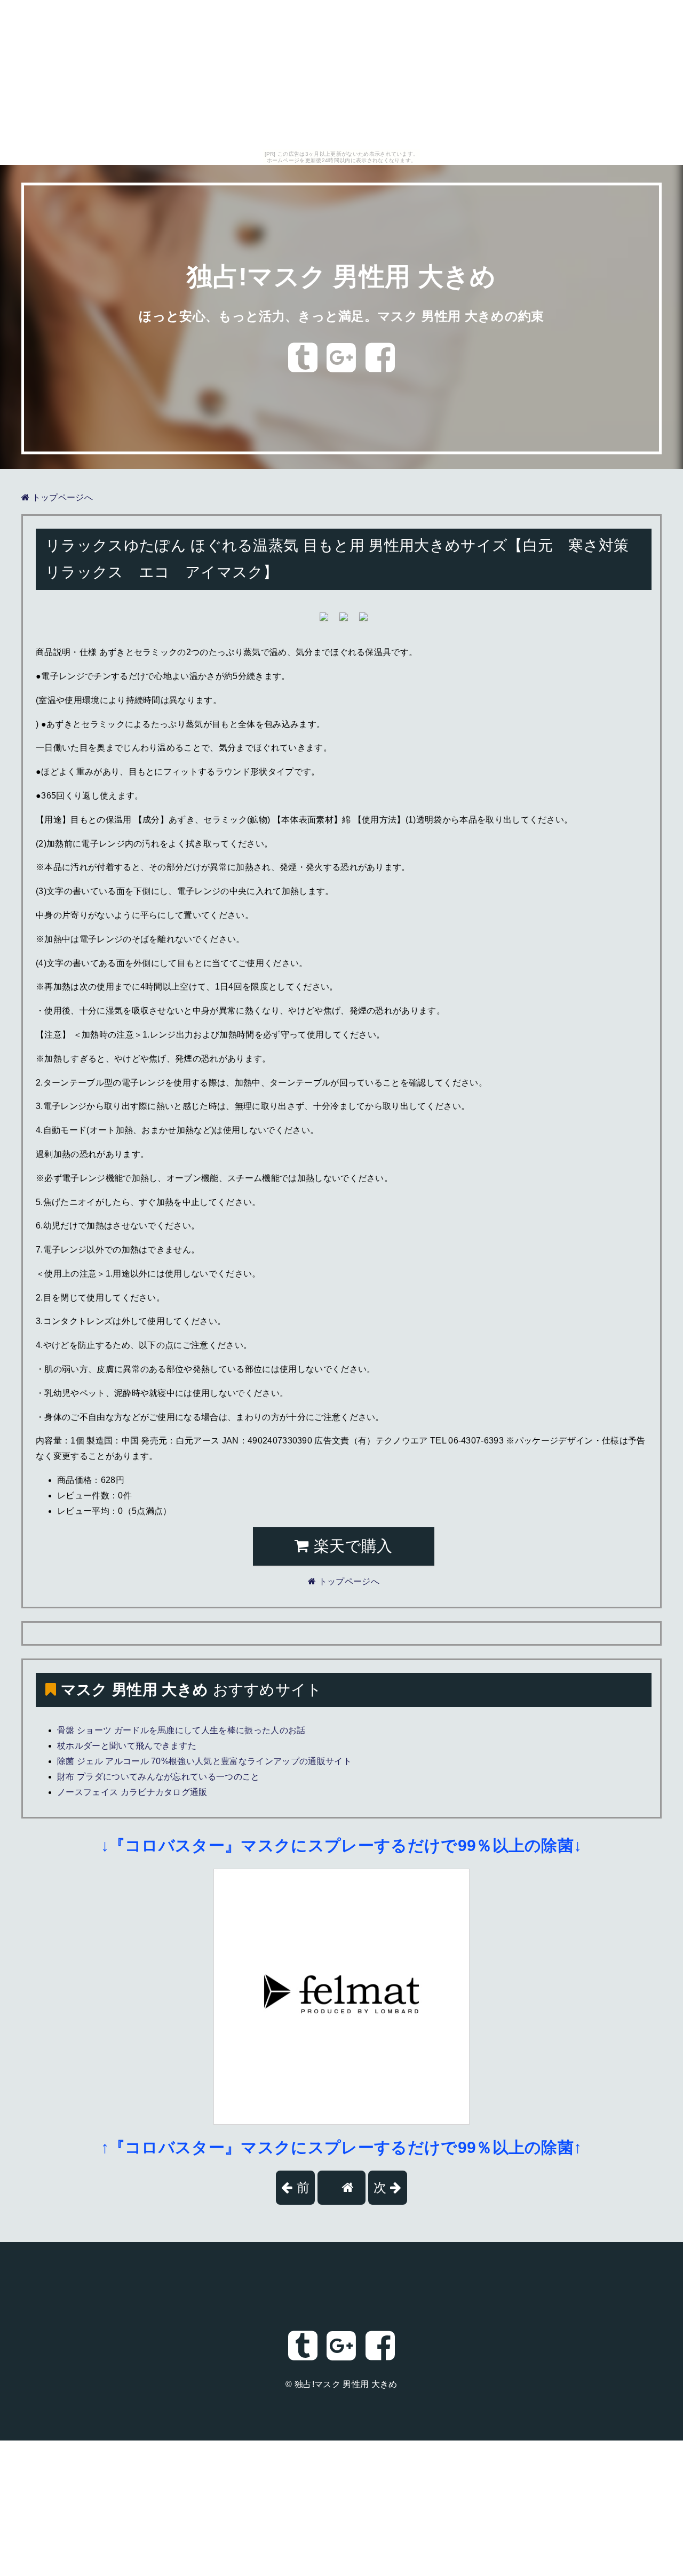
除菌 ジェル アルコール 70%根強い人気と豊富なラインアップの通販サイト (204, 1761)
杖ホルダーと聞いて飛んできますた (127, 1746)
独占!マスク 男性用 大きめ (341, 277)
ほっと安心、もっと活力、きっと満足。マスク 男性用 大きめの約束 (341, 316)
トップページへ (61, 497)
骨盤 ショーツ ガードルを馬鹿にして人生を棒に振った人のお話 (181, 1730)
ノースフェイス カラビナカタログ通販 (132, 1792)
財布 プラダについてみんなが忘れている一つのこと (158, 1777)
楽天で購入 (351, 1546)
